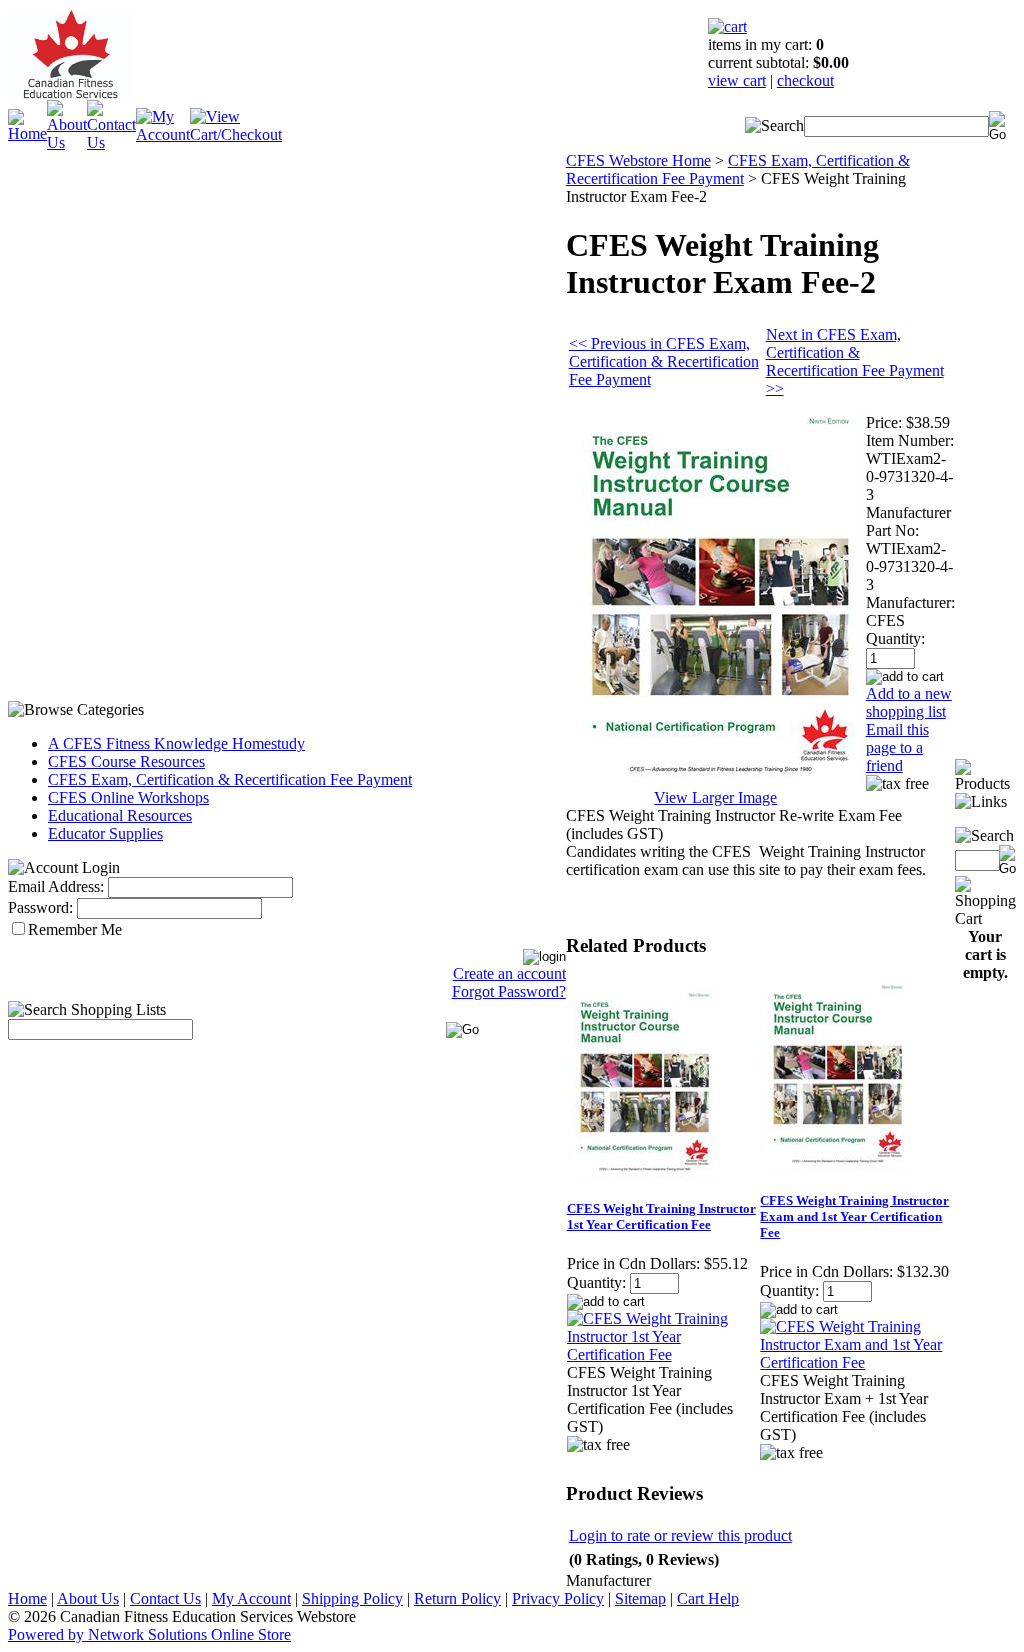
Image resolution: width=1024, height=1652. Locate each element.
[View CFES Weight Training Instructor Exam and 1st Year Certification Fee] (856, 1362)
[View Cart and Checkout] (236, 134)
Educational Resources (120, 815)
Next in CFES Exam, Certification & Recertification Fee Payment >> (855, 361)
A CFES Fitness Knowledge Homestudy (176, 743)
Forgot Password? (509, 991)
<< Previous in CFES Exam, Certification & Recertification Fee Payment (664, 361)
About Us (88, 1598)
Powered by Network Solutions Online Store (149, 1634)
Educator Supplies (105, 833)
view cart (737, 80)
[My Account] (163, 134)
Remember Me (75, 929)
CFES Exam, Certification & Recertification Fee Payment (230, 779)
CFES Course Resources (126, 761)
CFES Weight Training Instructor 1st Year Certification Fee (661, 1216)
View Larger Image (715, 797)
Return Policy (457, 1598)
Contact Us (165, 1598)
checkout (805, 80)
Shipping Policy (352, 1598)
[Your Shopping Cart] (727, 26)
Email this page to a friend (897, 747)
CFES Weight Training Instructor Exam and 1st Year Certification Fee (854, 1216)
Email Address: (56, 886)
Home (27, 1598)
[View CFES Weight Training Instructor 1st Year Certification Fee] (663, 1354)
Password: (40, 907)
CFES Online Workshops (128, 797)
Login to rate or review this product (680, 1535)
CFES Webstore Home (638, 160)
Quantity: (895, 638)
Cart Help (708, 1598)
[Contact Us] (111, 142)
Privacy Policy (558, 1598)
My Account (251, 1598)
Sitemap (640, 1598)
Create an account (509, 973)
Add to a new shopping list (909, 702)
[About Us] (67, 142)
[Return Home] (27, 133)
